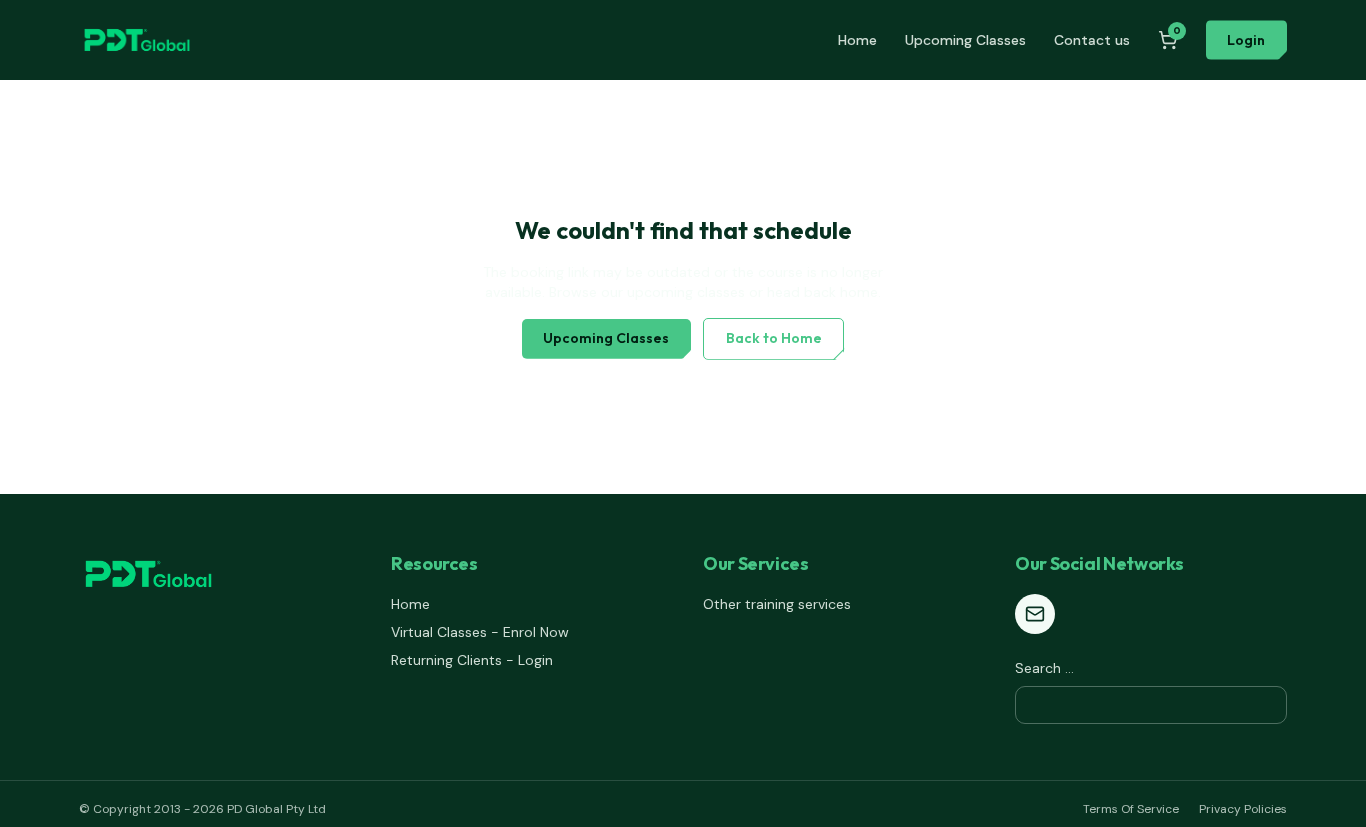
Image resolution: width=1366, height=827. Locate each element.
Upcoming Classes (965, 40)
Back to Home (774, 338)
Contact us (1092, 40)
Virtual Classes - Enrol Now (480, 632)
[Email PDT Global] (1035, 614)
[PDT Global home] (137, 40)
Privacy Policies (1243, 809)
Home (857, 40)
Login (1246, 40)
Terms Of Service (1131, 809)
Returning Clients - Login (472, 660)
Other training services (777, 604)
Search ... (1044, 668)
